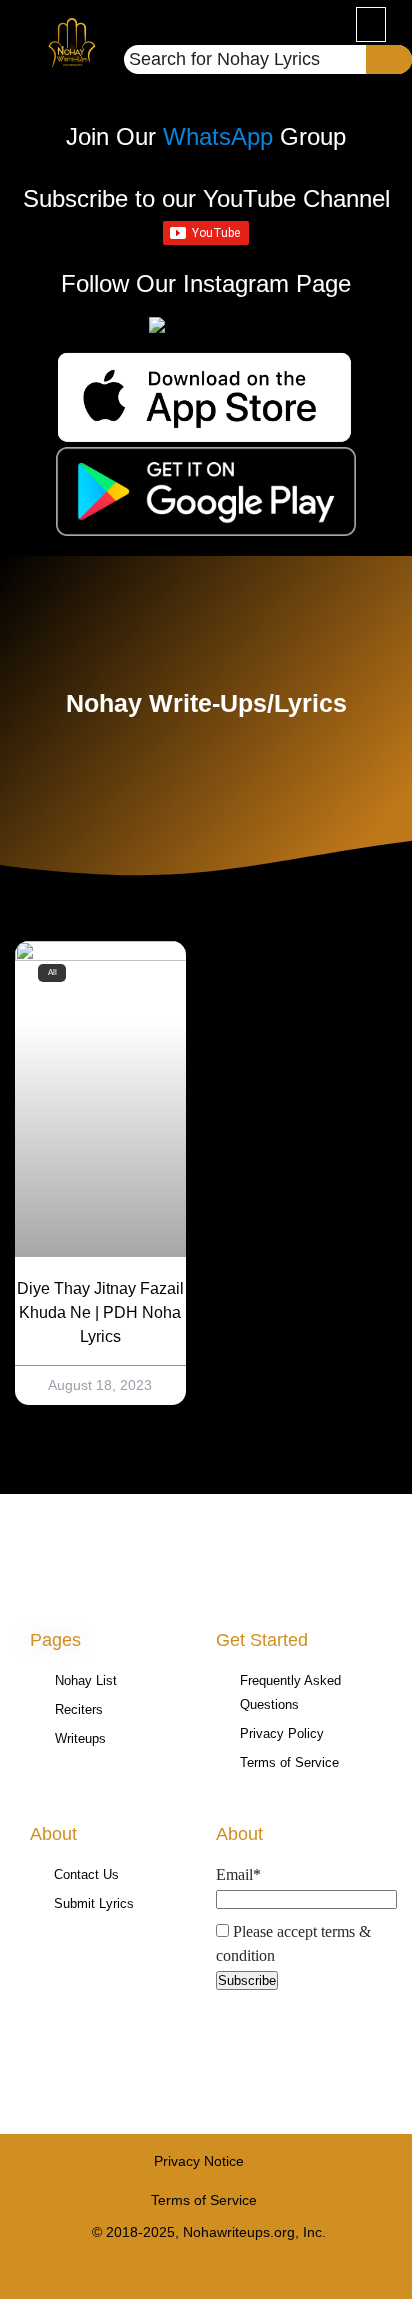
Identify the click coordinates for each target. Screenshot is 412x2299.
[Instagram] (245, 2271)
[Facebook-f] (167, 2271)
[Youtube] (206, 2271)
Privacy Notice (199, 2161)
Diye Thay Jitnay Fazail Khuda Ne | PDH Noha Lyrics (100, 1312)
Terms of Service (204, 2200)
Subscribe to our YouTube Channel (206, 198)
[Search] (389, 59)
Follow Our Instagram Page (206, 283)
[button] (371, 24)
